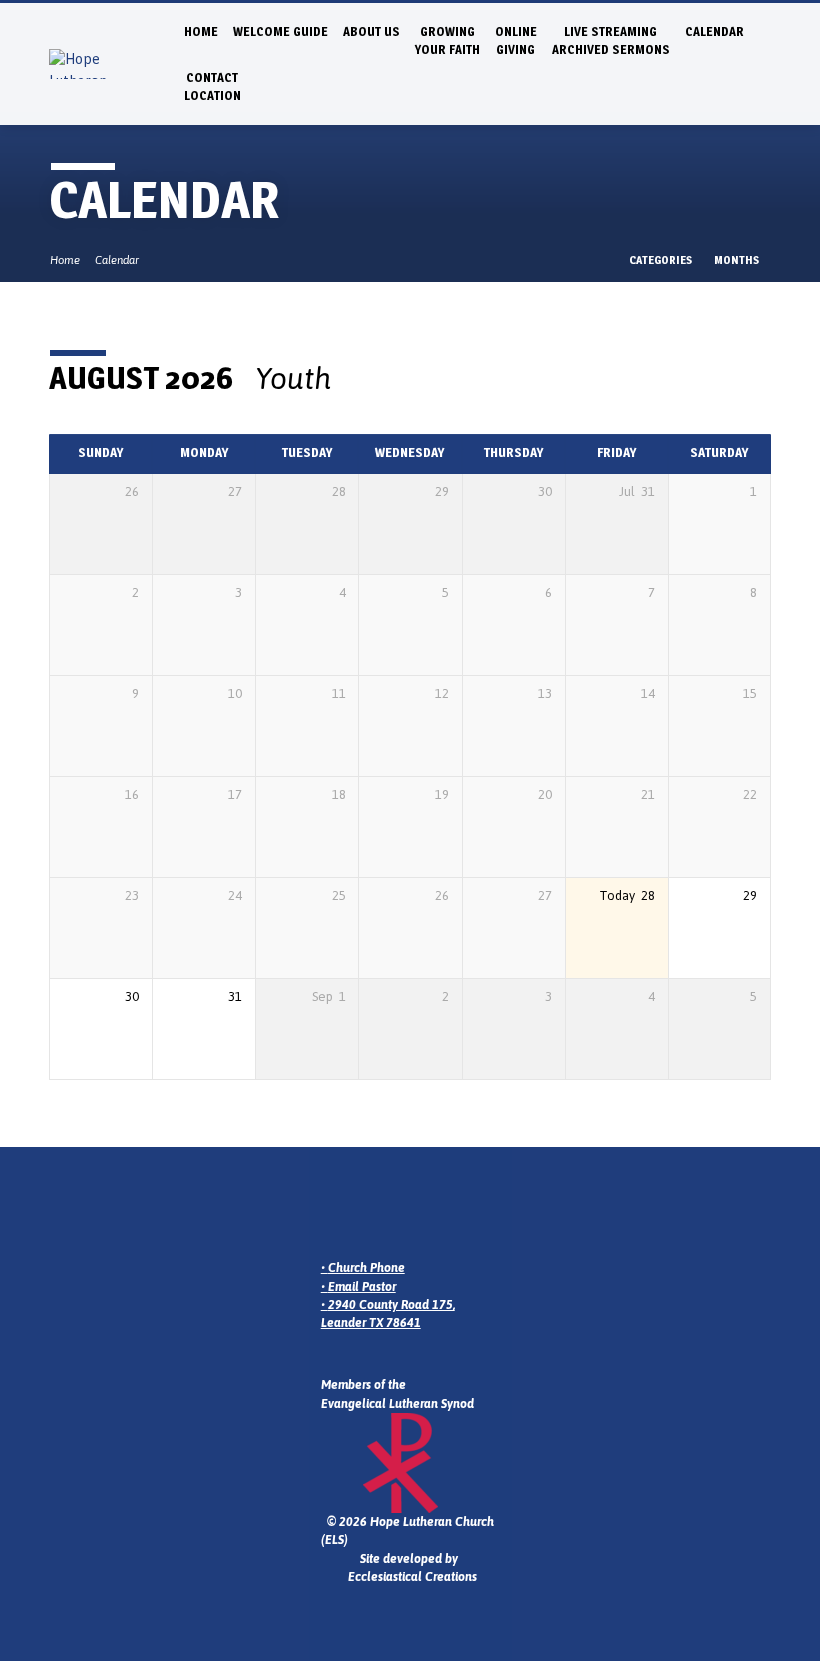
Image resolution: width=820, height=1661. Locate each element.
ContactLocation (212, 86)
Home (201, 31)
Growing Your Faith (447, 40)
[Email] (331, 1213)
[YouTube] (409, 1213)
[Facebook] (383, 1213)
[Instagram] (357, 1213)
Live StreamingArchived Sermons (611, 40)
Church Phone (366, 1268)
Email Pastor (362, 1287)
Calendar (714, 31)
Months (737, 260)
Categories (661, 260)
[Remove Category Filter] (351, 379)
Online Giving (516, 40)
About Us (371, 31)
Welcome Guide (280, 31)
